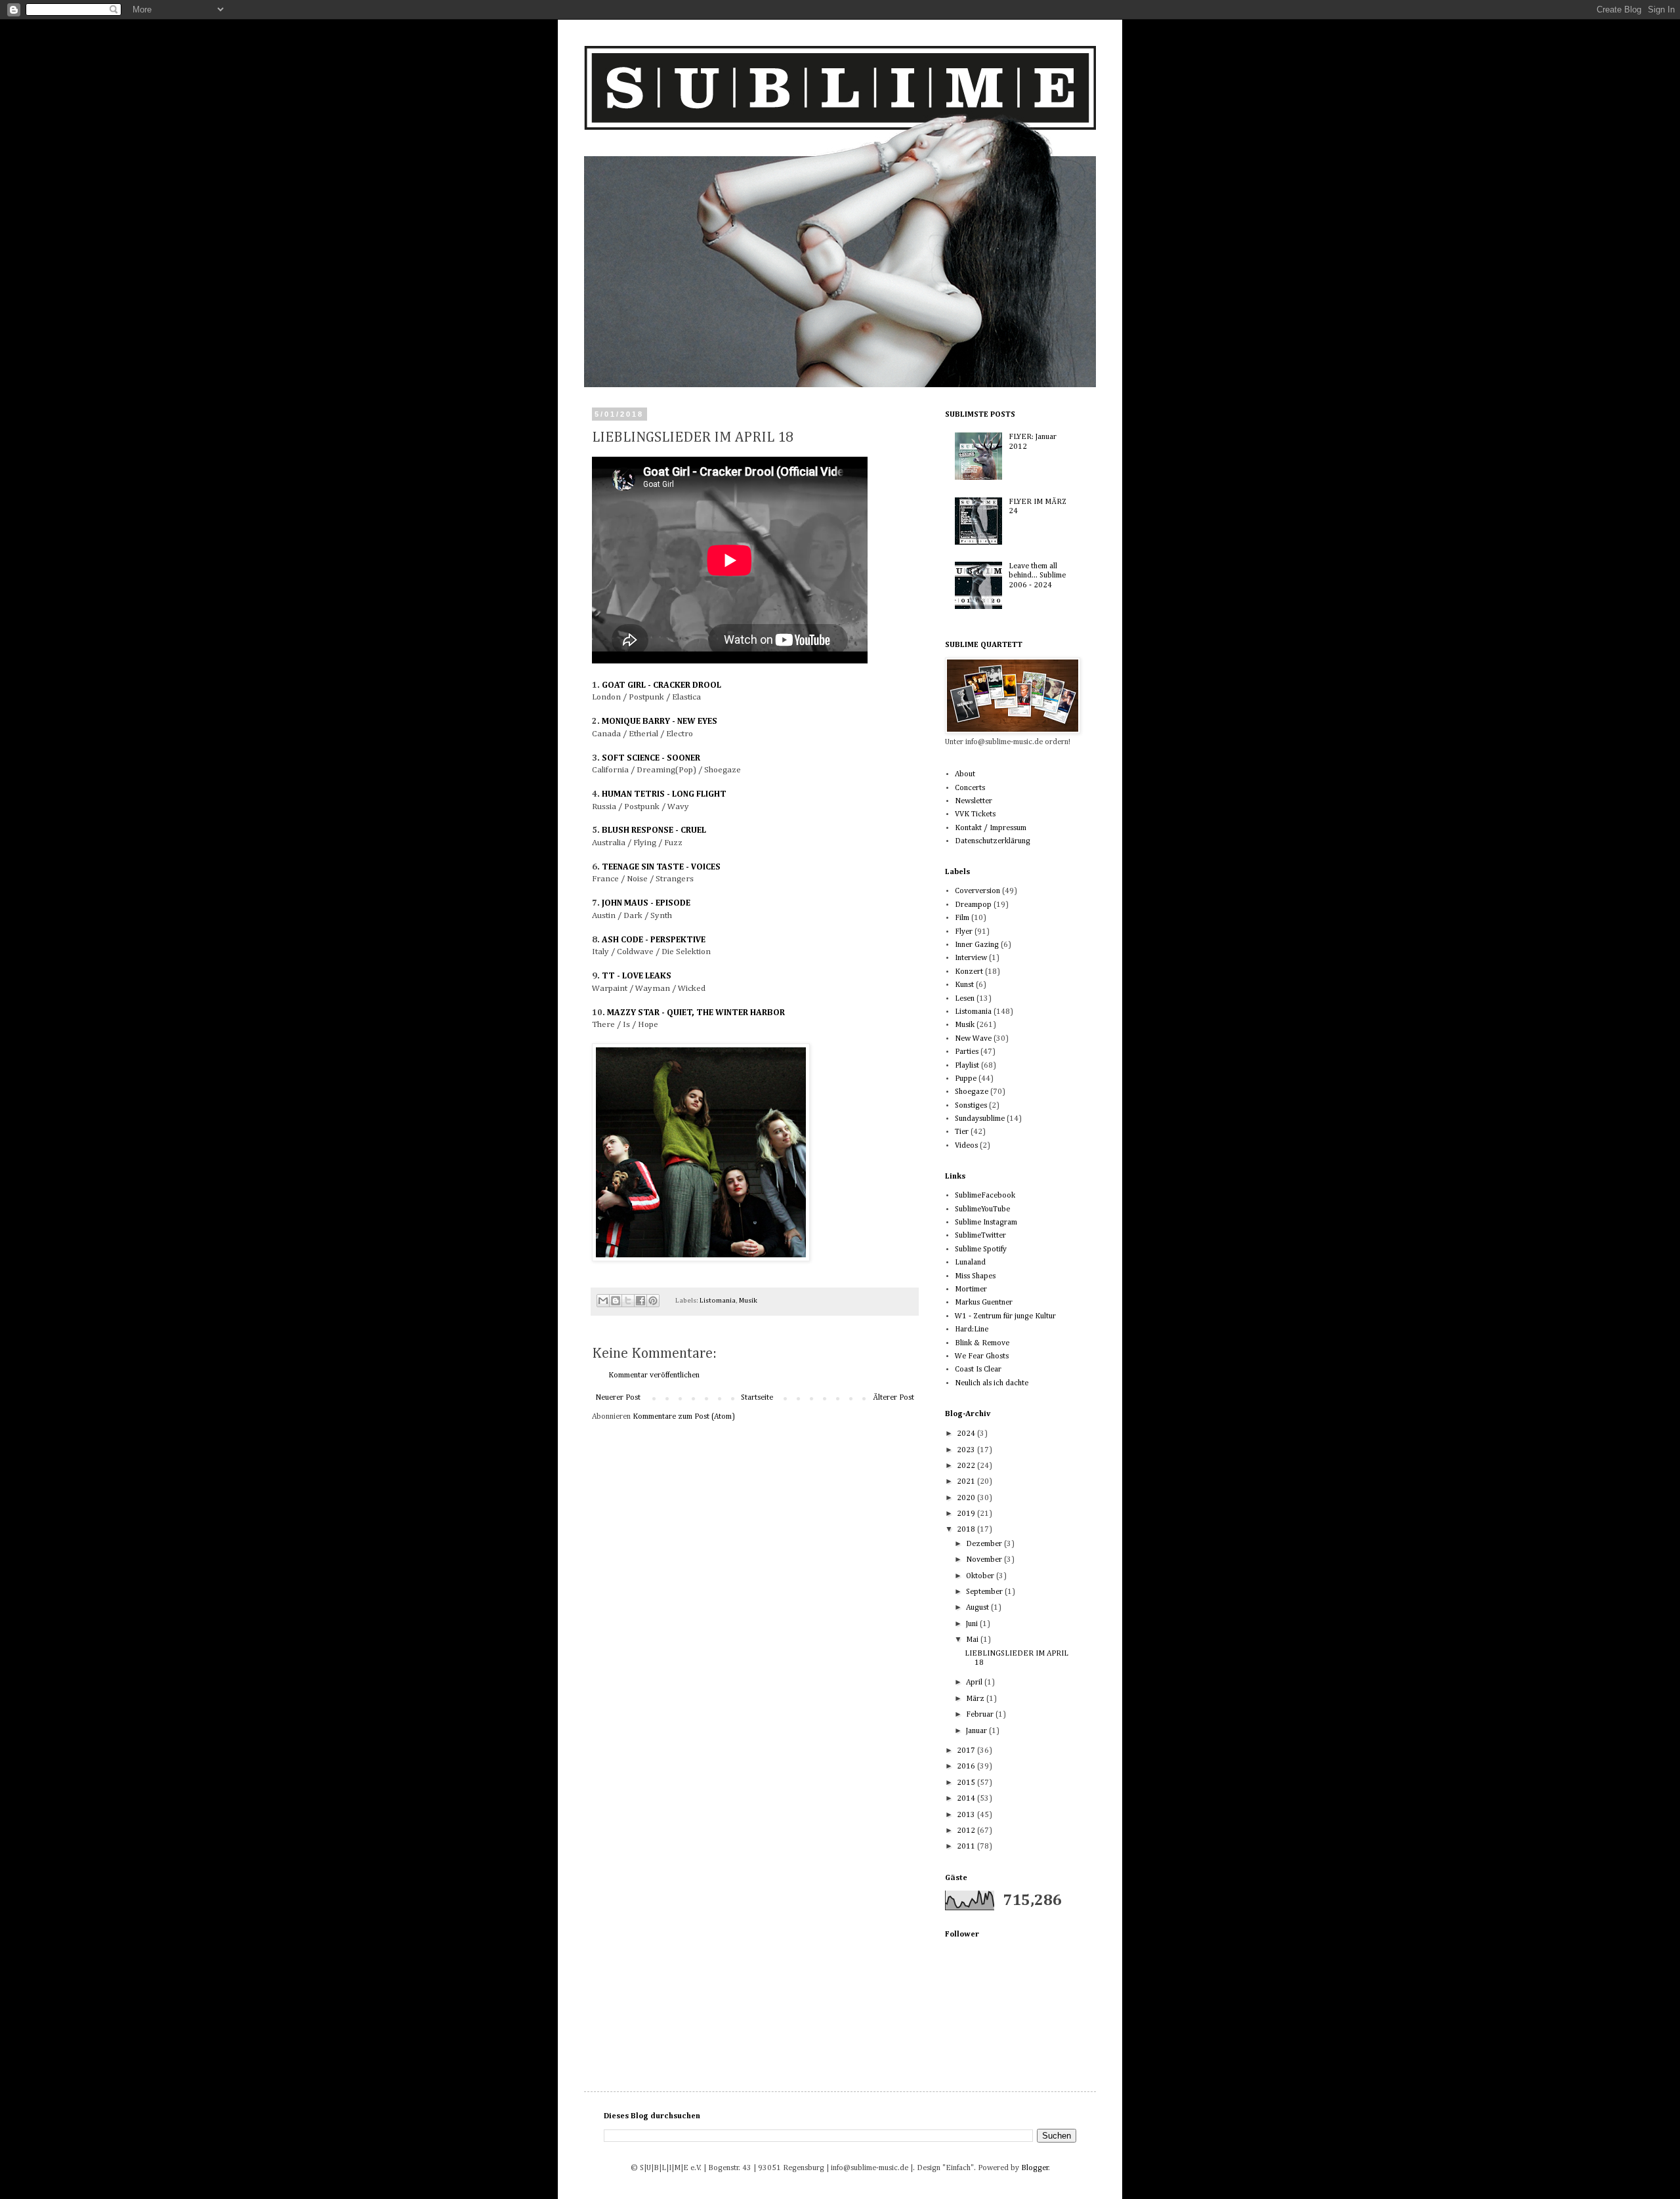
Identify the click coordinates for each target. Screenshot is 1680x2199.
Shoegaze (972, 1092)
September (985, 1592)
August (978, 1608)
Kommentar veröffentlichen (654, 1375)
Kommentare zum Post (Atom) (684, 1417)
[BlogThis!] (616, 1301)
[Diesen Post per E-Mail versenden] (603, 1301)
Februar (981, 1715)
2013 (967, 1815)
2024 (967, 1434)
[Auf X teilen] (628, 1301)
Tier (962, 1132)
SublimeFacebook (985, 1196)
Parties (967, 1052)
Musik (748, 1301)
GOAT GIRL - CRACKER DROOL (661, 685)
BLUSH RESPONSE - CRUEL (654, 830)
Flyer (964, 932)
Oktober (981, 1576)
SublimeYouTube (982, 1209)
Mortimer (971, 1289)
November (985, 1560)
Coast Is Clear (978, 1370)
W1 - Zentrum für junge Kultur (1005, 1316)
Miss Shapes (975, 1276)
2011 (967, 1847)
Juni (973, 1624)
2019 (967, 1514)
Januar (977, 1731)
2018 (967, 1530)
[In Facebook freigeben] (640, 1301)
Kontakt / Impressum (991, 828)
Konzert (969, 972)
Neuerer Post (618, 1398)
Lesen (965, 999)
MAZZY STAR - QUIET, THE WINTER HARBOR (696, 1013)
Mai (973, 1640)
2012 (967, 1831)
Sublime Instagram (986, 1223)
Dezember (985, 1544)
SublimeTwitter (980, 1236)
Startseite (757, 1398)
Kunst (964, 985)
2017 (967, 1751)
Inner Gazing (977, 945)
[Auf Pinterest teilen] (653, 1301)
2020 (967, 1498)
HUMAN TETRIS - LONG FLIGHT (664, 794)
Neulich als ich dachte (992, 1383)
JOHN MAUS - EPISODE (646, 903)
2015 (967, 1783)
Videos (966, 1146)
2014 (967, 1799)
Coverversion (977, 891)
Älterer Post (893, 1398)
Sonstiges (971, 1106)
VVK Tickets (975, 814)
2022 (967, 1466)
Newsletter (974, 801)
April (975, 1683)
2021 (967, 1482)
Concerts (970, 788)
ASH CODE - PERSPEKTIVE (654, 940)
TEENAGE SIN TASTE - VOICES (661, 867)
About (965, 774)
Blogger (1035, 2168)
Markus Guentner (984, 1303)
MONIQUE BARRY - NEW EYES (660, 722)
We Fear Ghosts (982, 1356)
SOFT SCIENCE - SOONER (651, 758)
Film (962, 918)
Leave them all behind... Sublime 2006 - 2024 (1037, 576)
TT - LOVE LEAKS (637, 976)
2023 (967, 1450)
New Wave (973, 1039)
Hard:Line (972, 1330)
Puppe (966, 1079)
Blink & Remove (982, 1343)
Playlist (967, 1066)
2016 (967, 1767)
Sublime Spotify (981, 1249)
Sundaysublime (980, 1119)
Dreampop (973, 905)
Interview (971, 958)
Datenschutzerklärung (993, 841)
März (976, 1699)
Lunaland (970, 1263)
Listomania (718, 1301)
